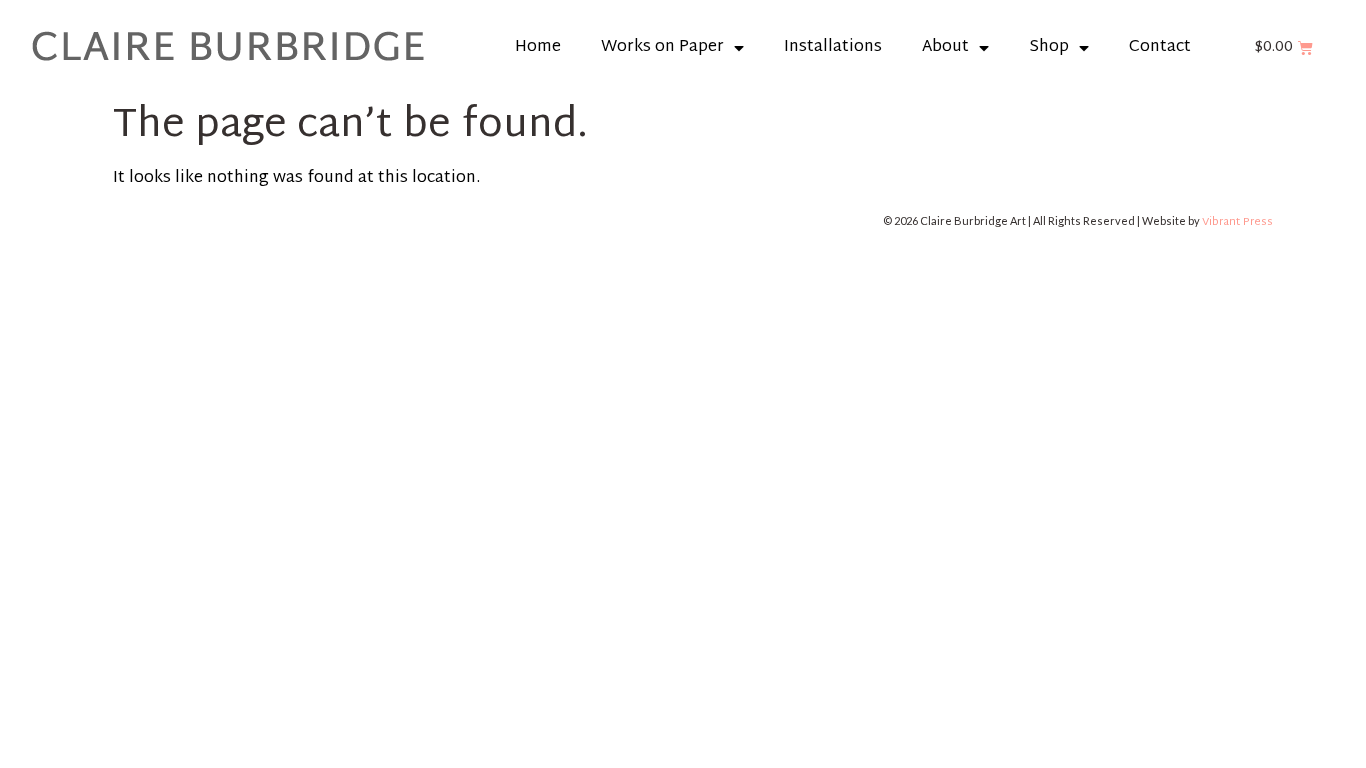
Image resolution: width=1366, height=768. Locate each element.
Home (538, 47)
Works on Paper (662, 47)
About (945, 47)
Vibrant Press (1237, 222)
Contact (1160, 47)
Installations (833, 47)
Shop (1049, 47)
